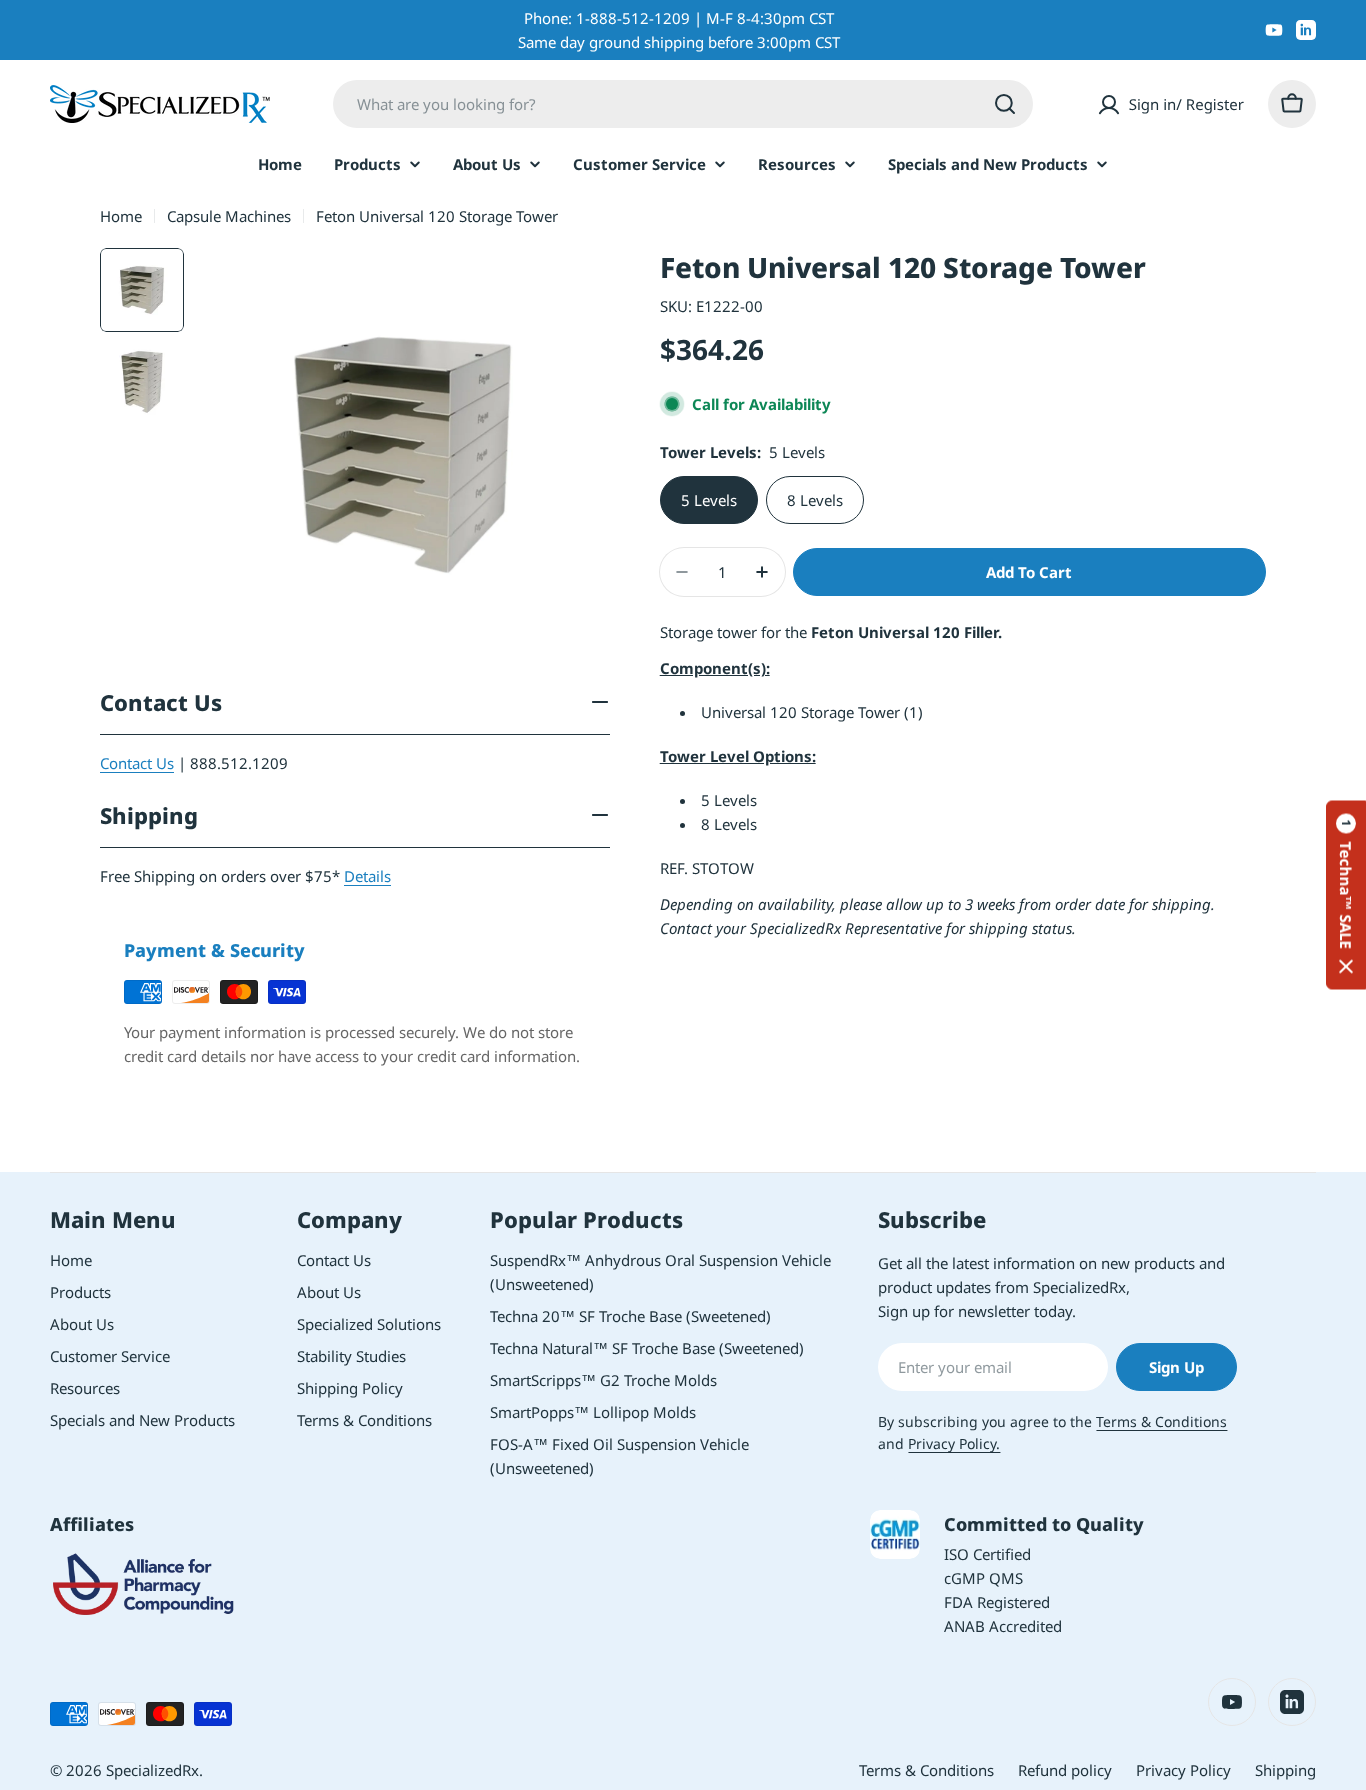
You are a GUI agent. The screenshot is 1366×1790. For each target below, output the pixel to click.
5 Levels (709, 500)
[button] (1346, 895)
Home (121, 216)
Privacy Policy (1183, 1770)
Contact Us (137, 763)
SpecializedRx (152, 1770)
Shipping (1285, 1770)
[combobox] (683, 104)
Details (367, 876)
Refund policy (1065, 1770)
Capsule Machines (229, 216)
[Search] (1005, 104)
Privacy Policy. (954, 1443)
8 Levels (815, 500)
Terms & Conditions (1161, 1421)
